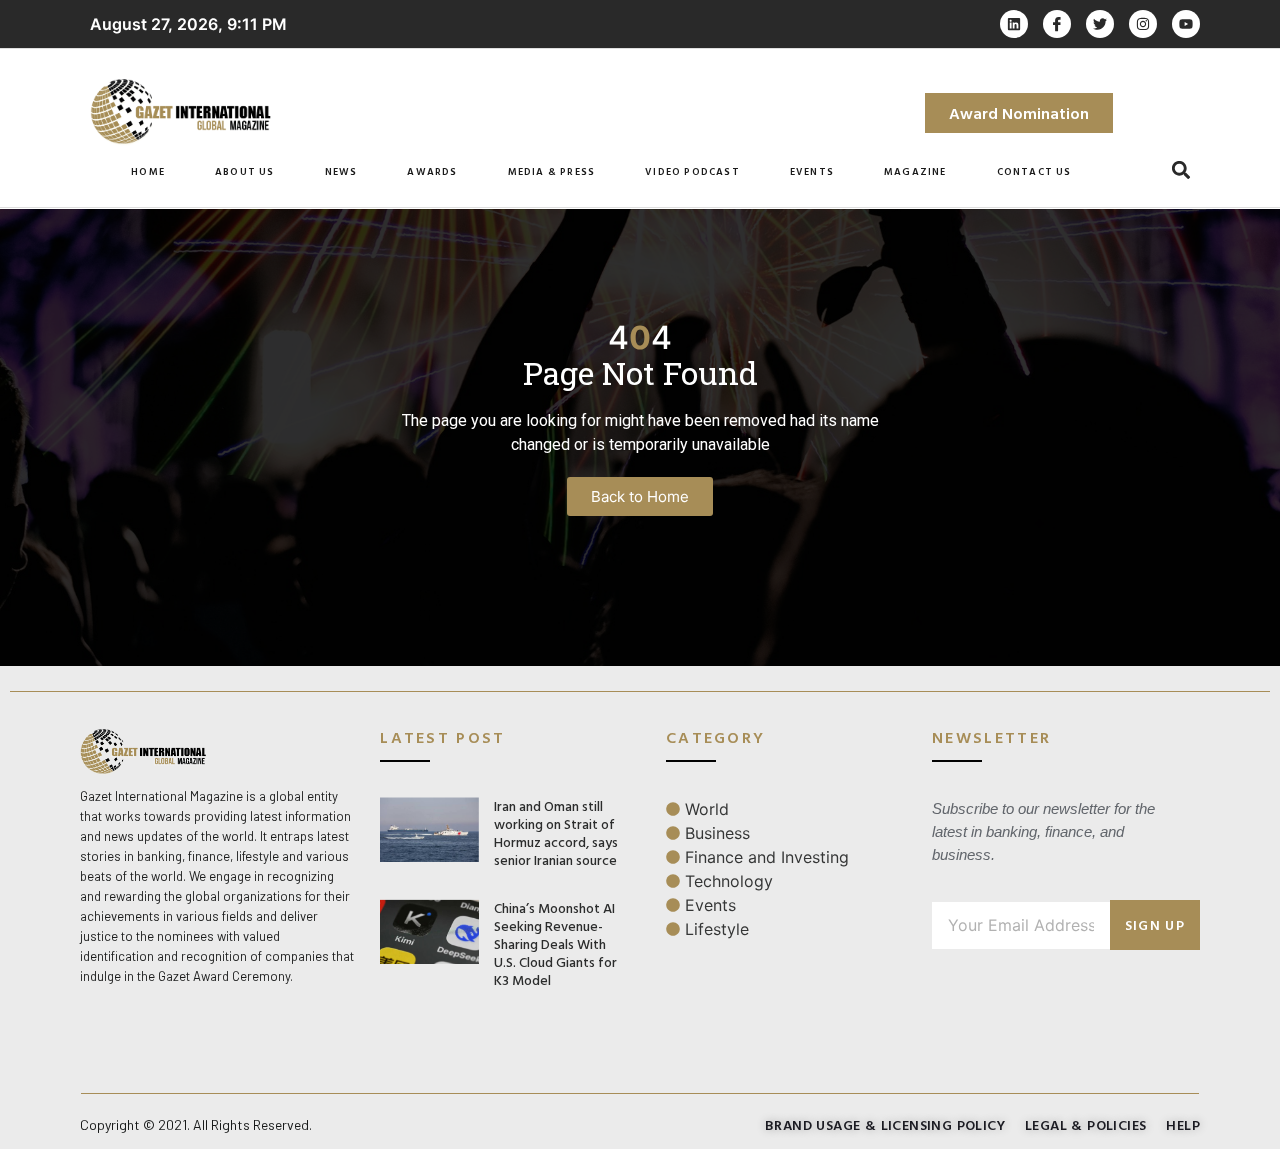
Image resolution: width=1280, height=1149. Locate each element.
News (341, 171)
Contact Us (1034, 171)
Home (148, 171)
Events (812, 171)
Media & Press (552, 171)
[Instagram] (1143, 24)
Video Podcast (692, 171)
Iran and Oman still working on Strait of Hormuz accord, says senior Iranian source (556, 832)
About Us (245, 171)
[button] (1181, 170)
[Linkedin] (1014, 24)
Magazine (915, 171)
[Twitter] (1100, 24)
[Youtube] (1186, 24)
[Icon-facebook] (1057, 24)
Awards (432, 171)
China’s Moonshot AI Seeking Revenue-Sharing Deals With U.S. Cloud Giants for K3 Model (555, 943)
